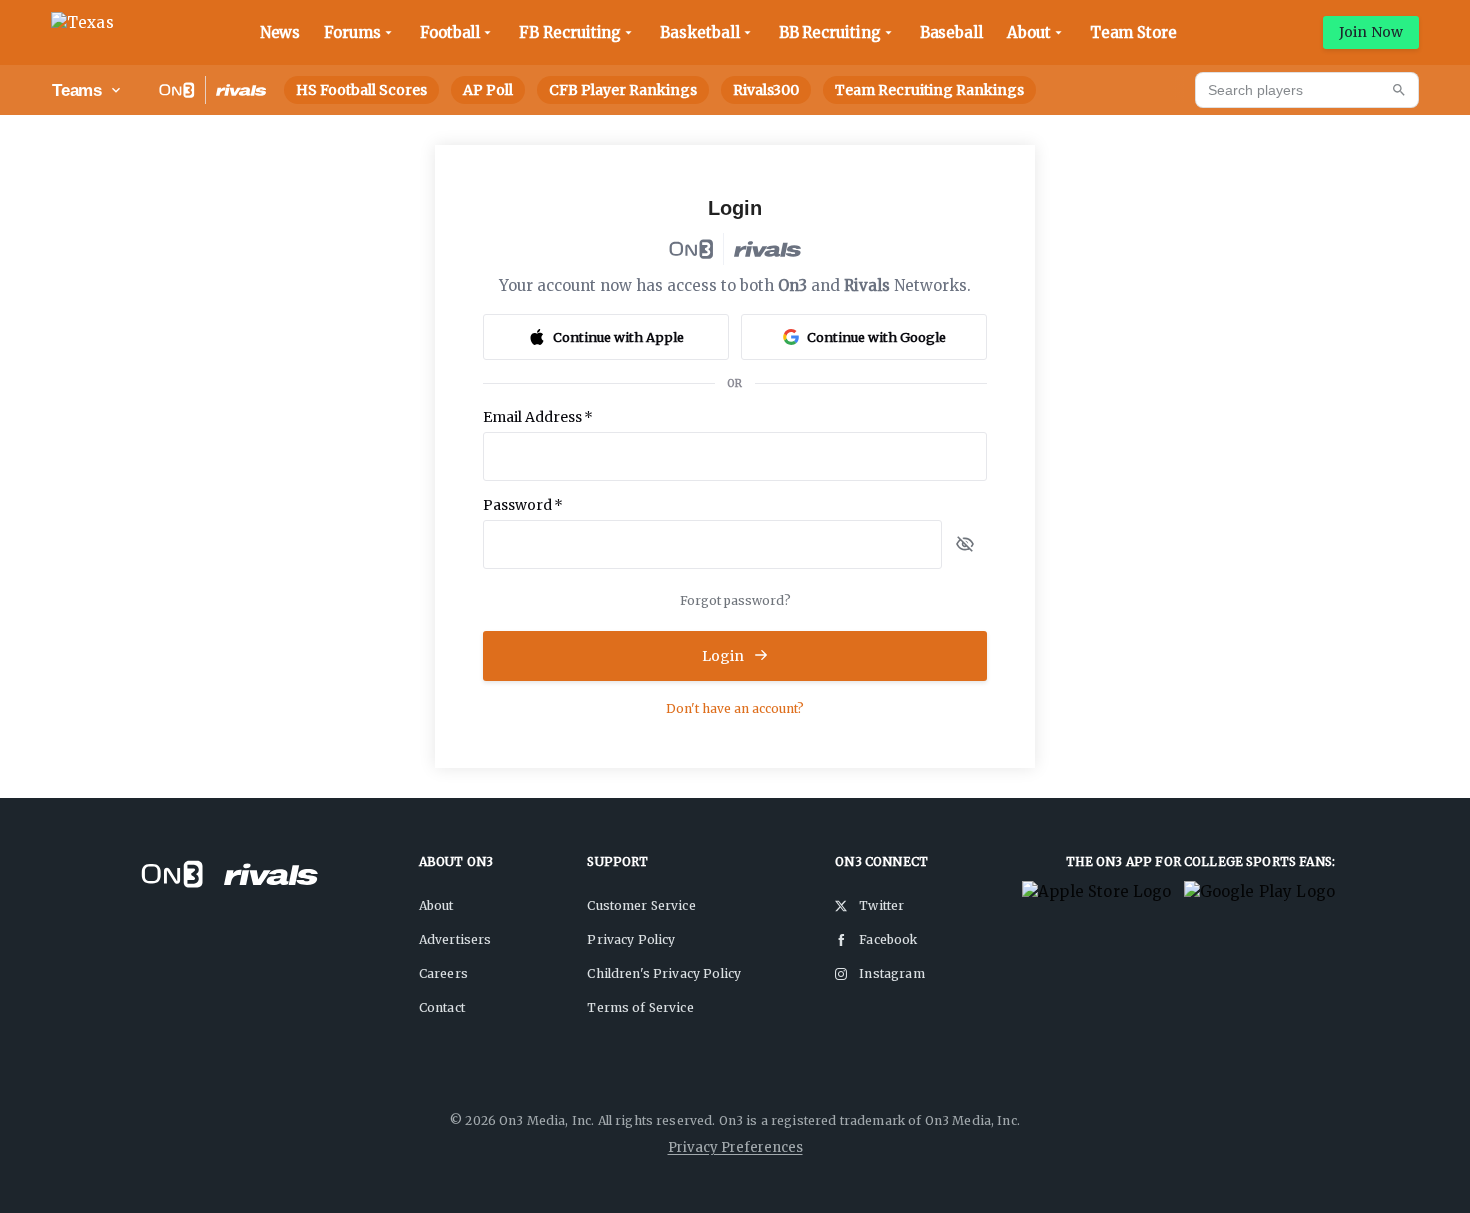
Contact (442, 1007)
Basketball (699, 32)
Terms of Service (640, 1007)
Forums (352, 32)
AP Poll (488, 90)
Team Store (1133, 32)
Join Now (1371, 32)
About (1029, 32)
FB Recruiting (570, 32)
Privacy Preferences (735, 1147)
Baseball (951, 32)
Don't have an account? (735, 708)
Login (723, 656)
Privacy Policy (631, 939)
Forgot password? (735, 600)
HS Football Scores (361, 90)
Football (450, 32)
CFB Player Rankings (623, 90)
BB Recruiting (830, 32)
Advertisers (455, 939)
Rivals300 (766, 90)
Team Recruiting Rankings (929, 90)
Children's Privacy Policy (664, 973)
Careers (443, 973)
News (280, 32)
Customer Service (641, 905)
